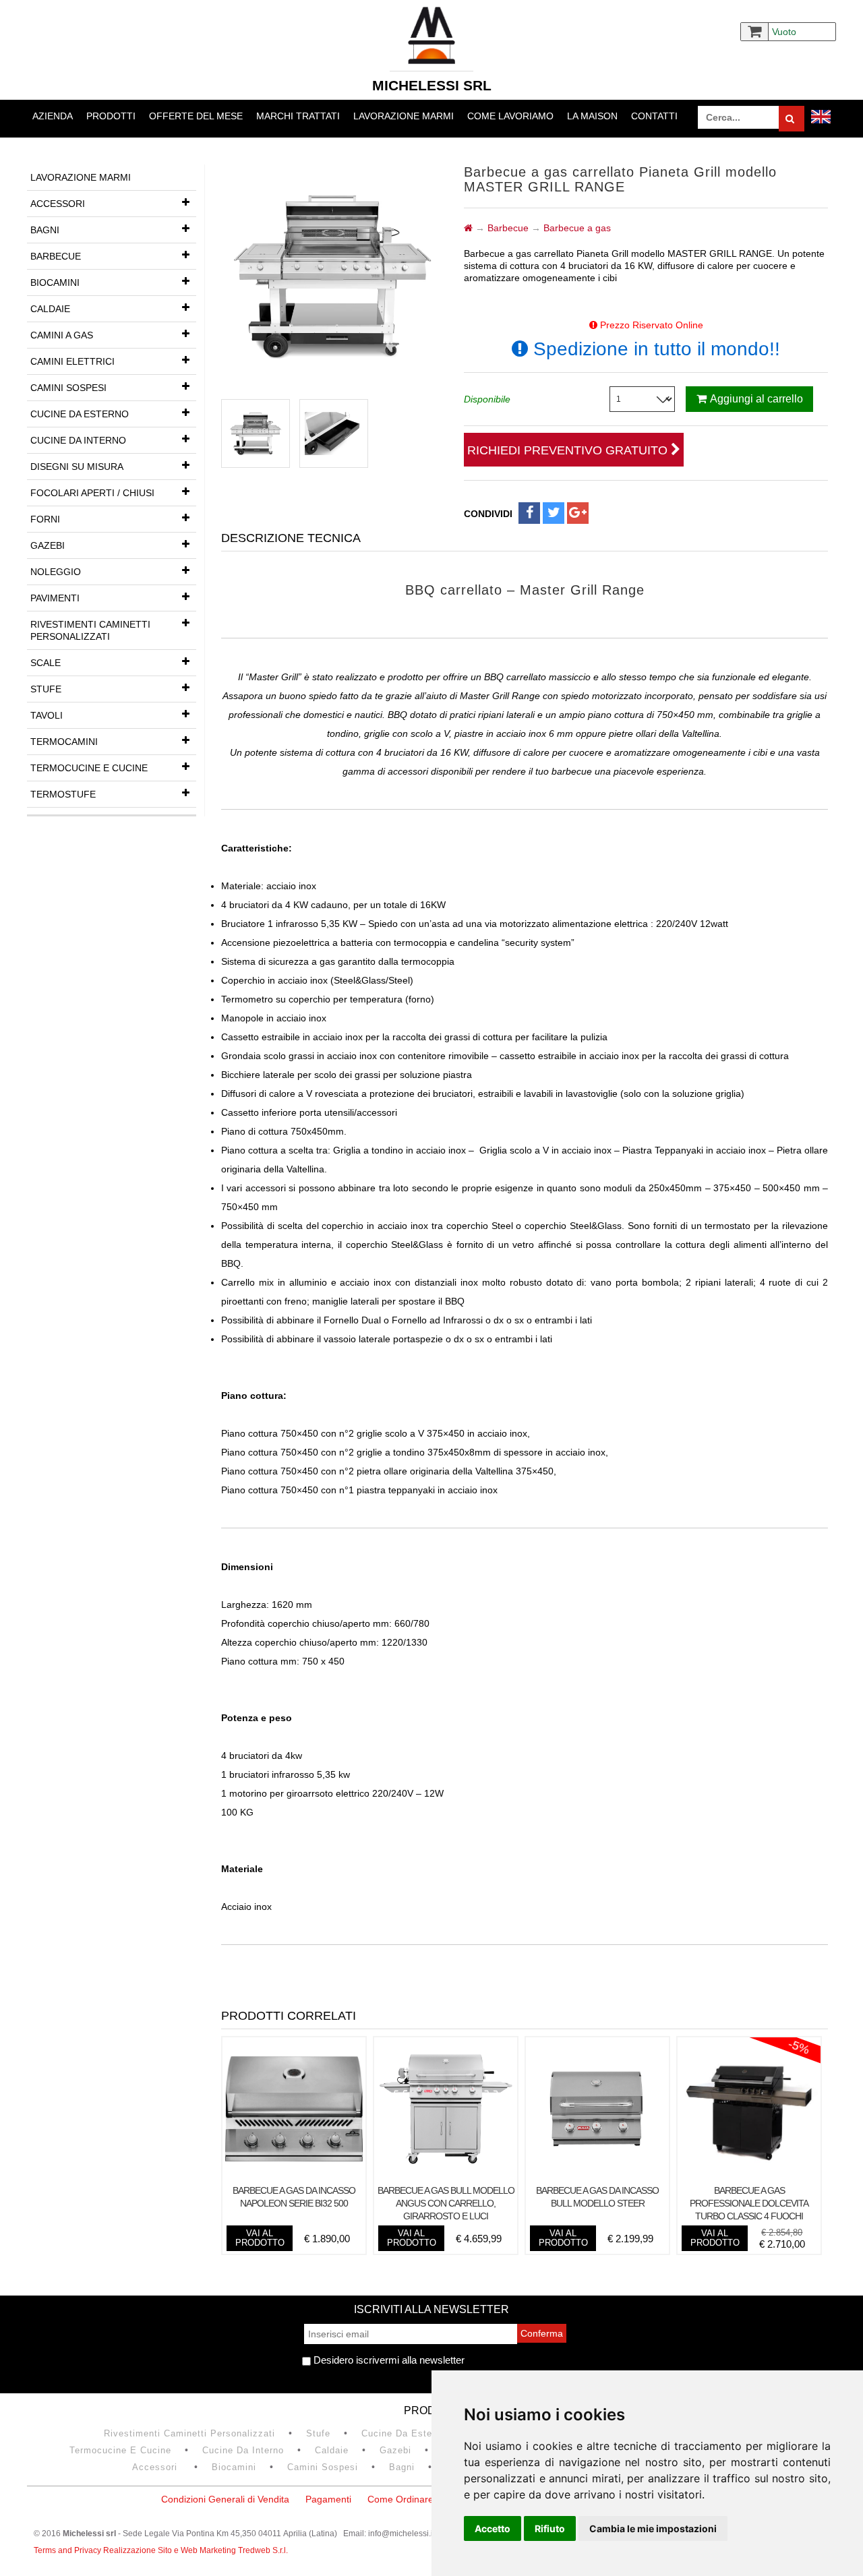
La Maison (592, 116)
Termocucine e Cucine (89, 768)
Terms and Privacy (68, 2550)
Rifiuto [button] (550, 2528)
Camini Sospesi (68, 388)
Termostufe (63, 794)
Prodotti (111, 116)
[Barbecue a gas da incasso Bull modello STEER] (597, 2174)
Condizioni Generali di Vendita (225, 2499)
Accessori (58, 204)
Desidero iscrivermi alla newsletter (388, 2360)
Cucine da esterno (80, 414)
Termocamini (64, 742)
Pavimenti (55, 598)
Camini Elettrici (72, 361)
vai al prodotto (260, 2238)
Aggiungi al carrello (756, 399)
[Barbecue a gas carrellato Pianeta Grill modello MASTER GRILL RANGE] (256, 433)
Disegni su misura (77, 467)
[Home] (468, 228)
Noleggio (56, 572)
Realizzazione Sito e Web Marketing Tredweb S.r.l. (196, 2550)
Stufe (46, 689)
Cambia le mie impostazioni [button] (653, 2528)
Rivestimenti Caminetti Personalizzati (90, 630)
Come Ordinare (400, 2499)
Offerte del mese (196, 116)
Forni (45, 519)
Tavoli (47, 715)
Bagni (45, 230)
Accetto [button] (493, 2528)
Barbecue (56, 256)
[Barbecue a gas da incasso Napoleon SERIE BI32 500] (294, 2174)
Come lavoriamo (510, 116)
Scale (46, 663)
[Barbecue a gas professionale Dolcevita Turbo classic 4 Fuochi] (749, 2174)
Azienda (53, 116)
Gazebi (48, 545)
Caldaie (50, 309)
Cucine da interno (78, 440)
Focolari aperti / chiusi (92, 493)
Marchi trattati (298, 116)
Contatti (654, 116)
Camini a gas (62, 335)
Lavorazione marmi (404, 116)
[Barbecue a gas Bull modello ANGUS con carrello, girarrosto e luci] (446, 2174)
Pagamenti (328, 2499)
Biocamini (55, 282)
